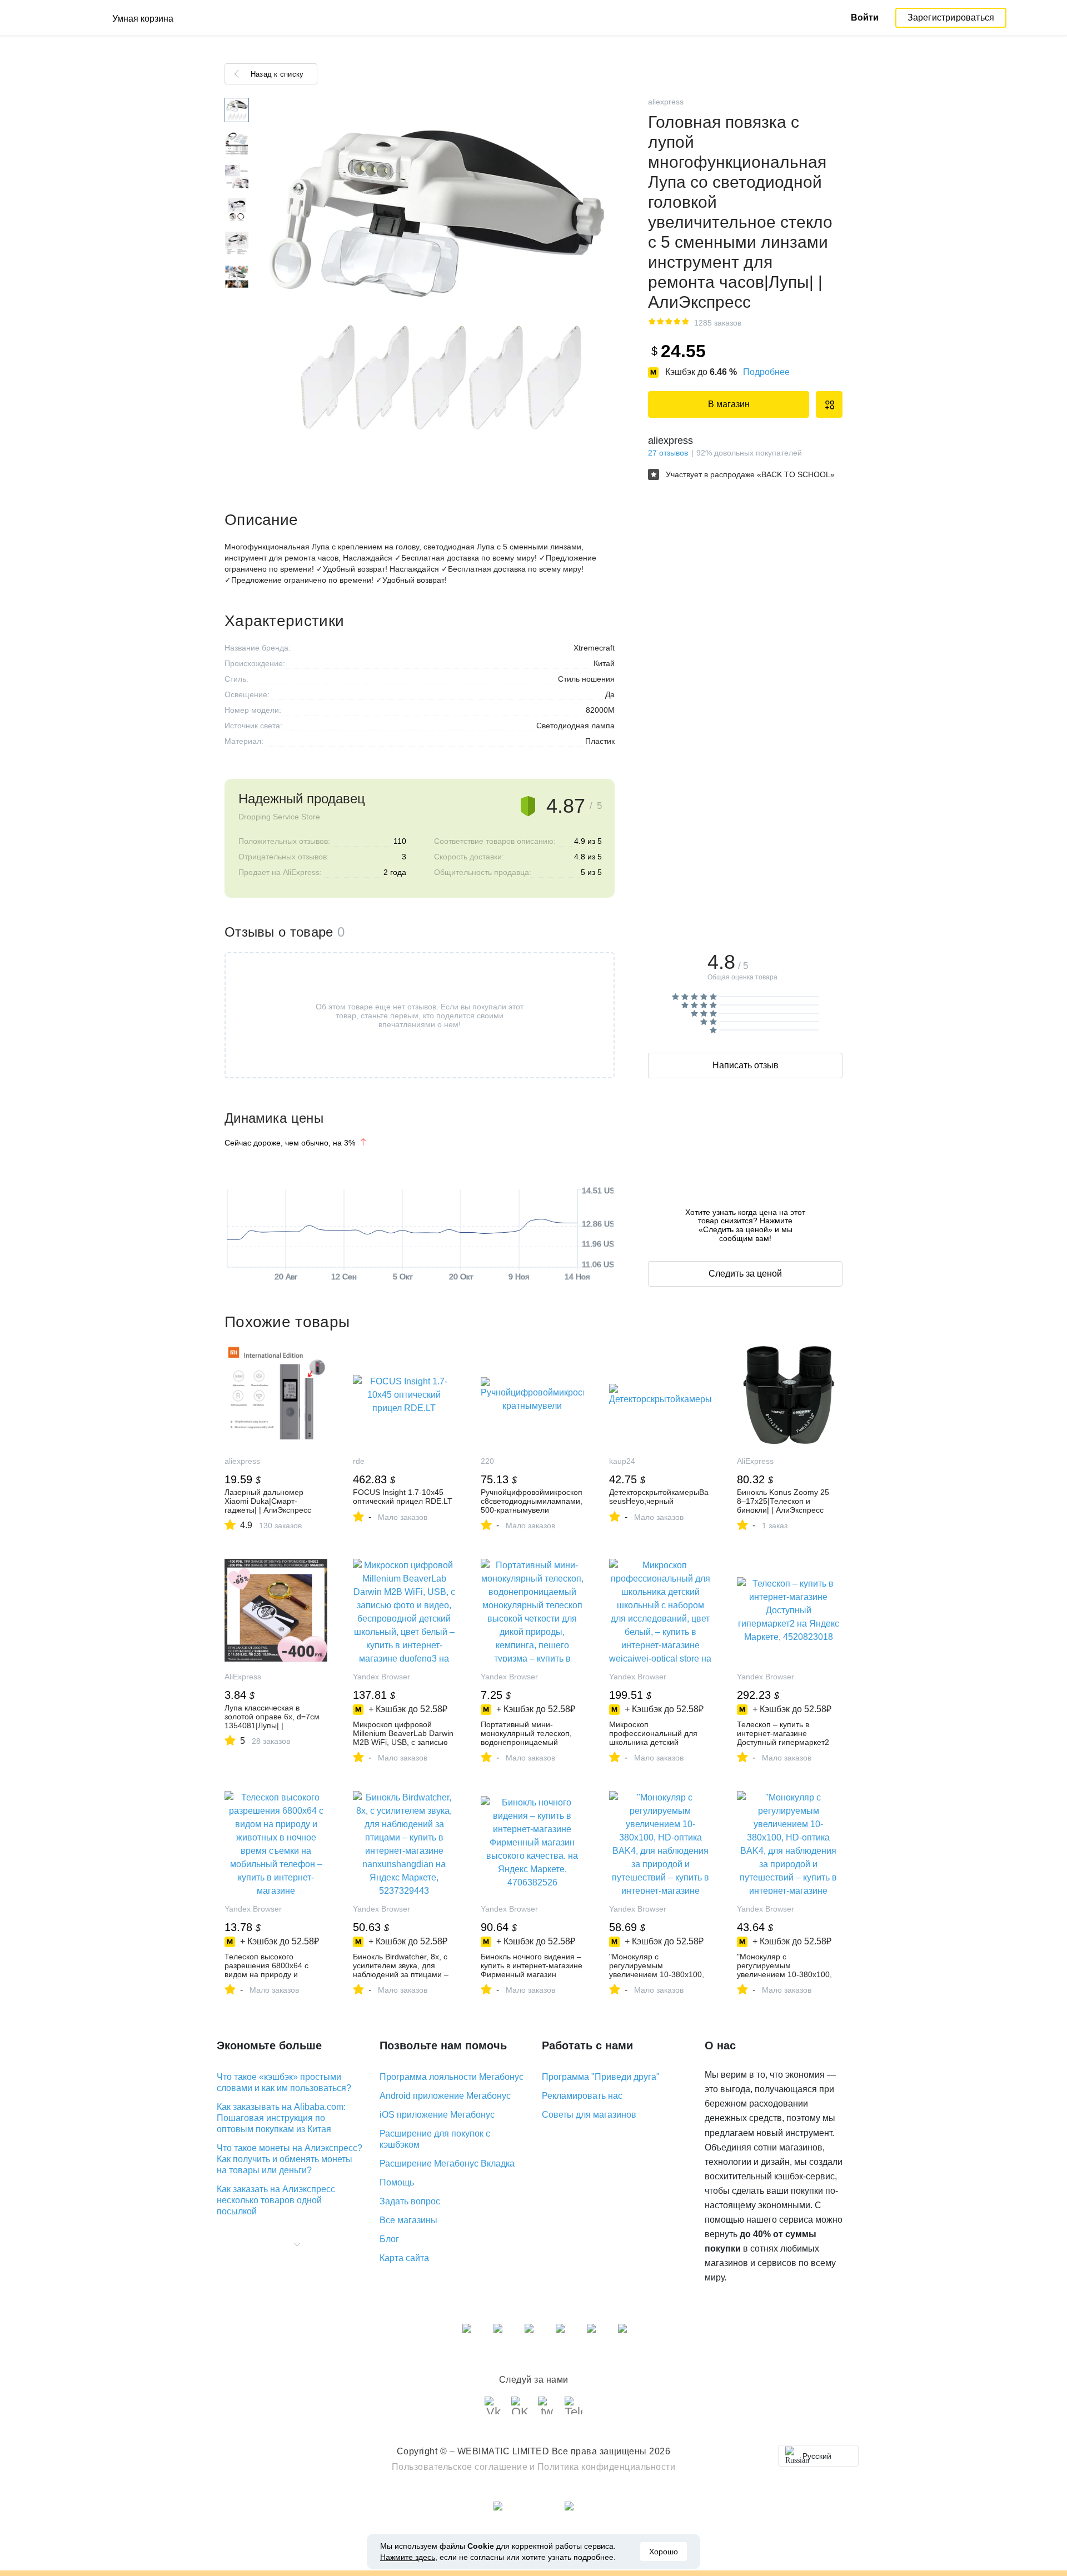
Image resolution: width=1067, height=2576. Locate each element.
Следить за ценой (745, 1274)
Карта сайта (404, 2258)
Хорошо (664, 2552)
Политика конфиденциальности (607, 2467)
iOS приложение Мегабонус (437, 2115)
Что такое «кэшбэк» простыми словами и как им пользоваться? (284, 2082)
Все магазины (408, 2220)
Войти (865, 17)
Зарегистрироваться (951, 17)
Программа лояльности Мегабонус (452, 2077)
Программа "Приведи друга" (601, 2077)
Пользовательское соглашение (460, 2467)
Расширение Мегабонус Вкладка (447, 2164)
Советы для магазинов (589, 2115)
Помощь (397, 2182)
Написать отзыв (746, 1065)
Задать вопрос (410, 2201)
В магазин (729, 404)
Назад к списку (277, 74)
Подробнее (766, 372)
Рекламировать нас (582, 2096)
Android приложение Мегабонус (445, 2096)
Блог (389, 2239)
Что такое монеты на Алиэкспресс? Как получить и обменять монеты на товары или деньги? (290, 2159)
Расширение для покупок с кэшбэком (435, 2139)
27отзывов (668, 453)
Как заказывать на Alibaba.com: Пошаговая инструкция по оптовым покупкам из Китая (281, 2118)
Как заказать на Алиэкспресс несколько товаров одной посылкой (276, 2200)
